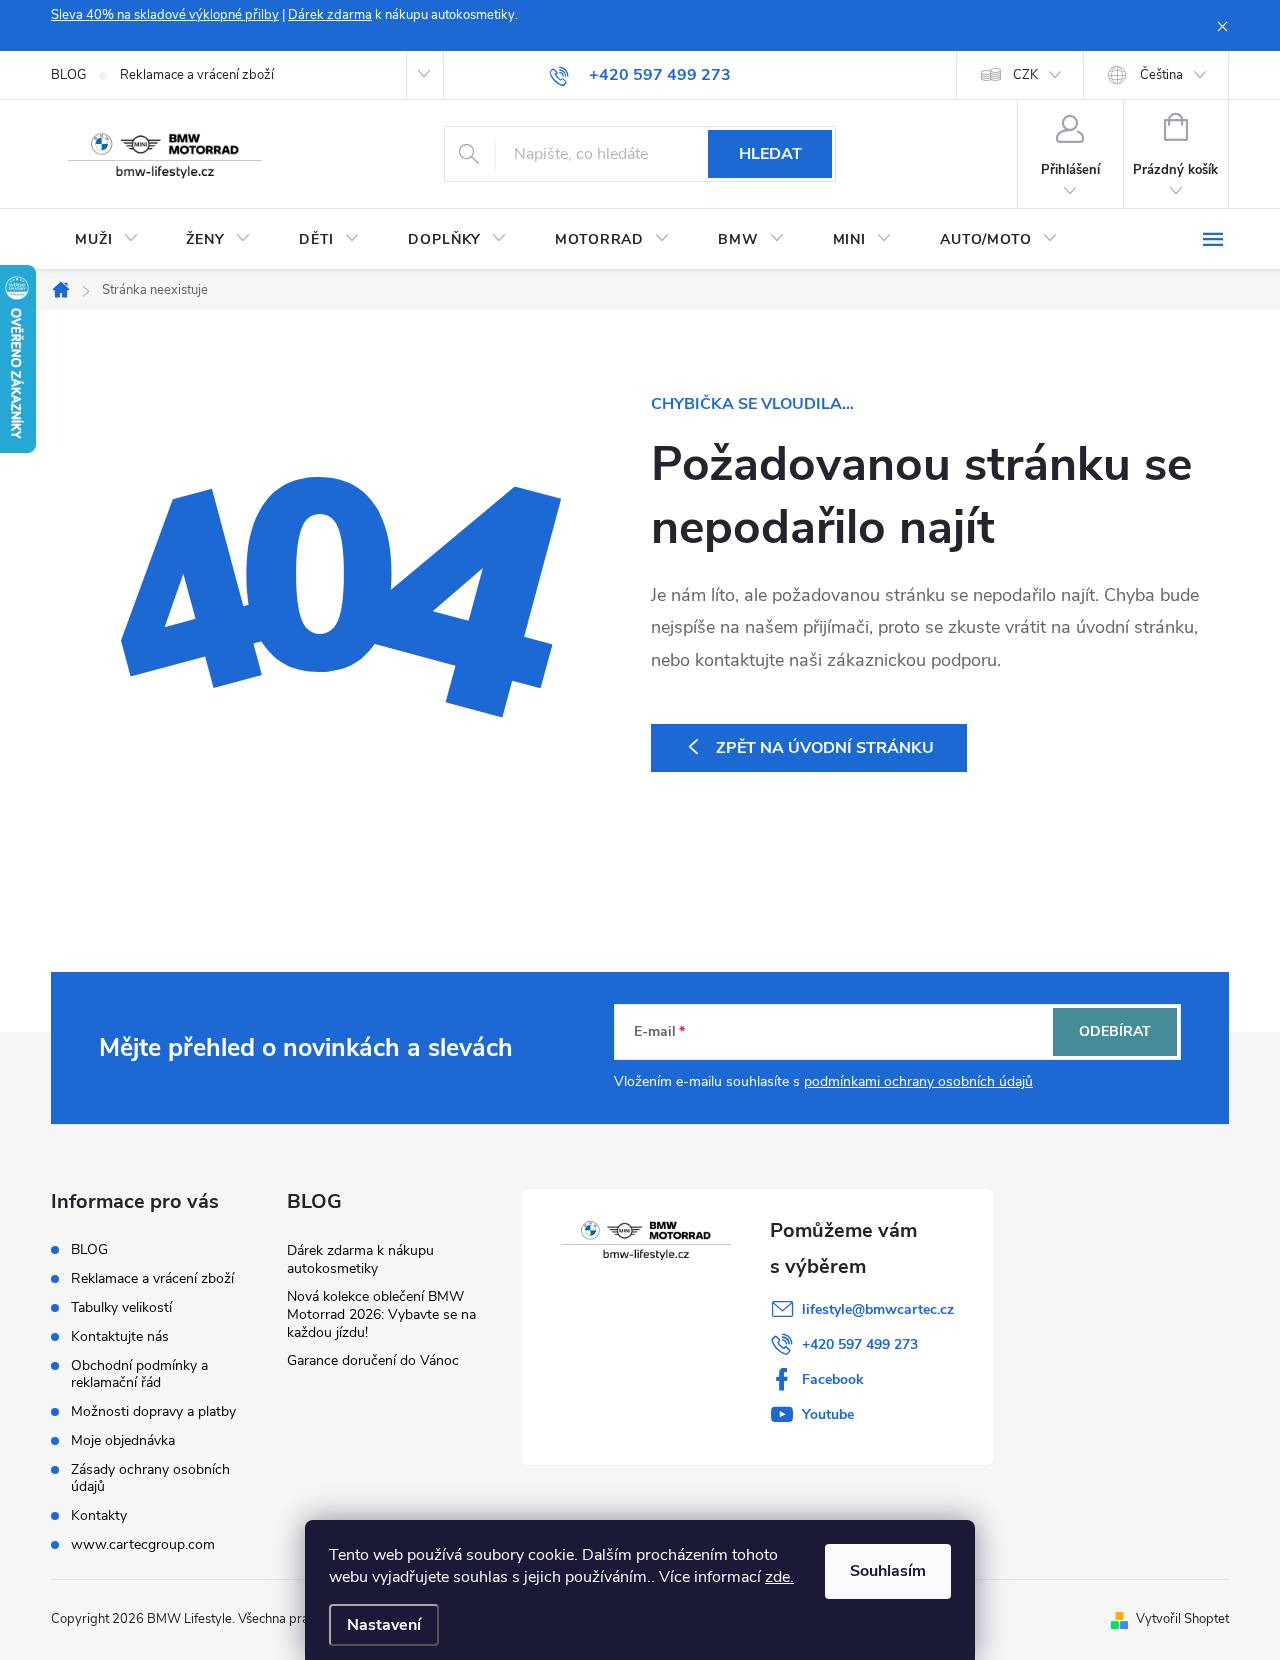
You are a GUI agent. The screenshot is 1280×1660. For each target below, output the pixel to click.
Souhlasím (888, 1571)
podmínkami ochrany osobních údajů (918, 1081)
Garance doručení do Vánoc (373, 1360)
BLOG (68, 75)
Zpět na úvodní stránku (825, 748)
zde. (779, 1577)
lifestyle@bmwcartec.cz (878, 1309)
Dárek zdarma (330, 15)
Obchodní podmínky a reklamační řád (139, 1374)
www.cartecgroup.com (143, 1544)
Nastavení (384, 1625)
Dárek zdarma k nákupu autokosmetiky (360, 1259)
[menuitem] (106, 240)
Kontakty (99, 1515)
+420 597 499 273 (860, 1344)
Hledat (770, 154)
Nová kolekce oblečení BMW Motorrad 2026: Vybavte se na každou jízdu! (381, 1314)
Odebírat (1115, 1031)
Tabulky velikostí (121, 1307)
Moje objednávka (123, 1440)
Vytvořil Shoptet (1182, 1619)
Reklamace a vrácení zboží (197, 75)
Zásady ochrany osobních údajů (150, 1478)
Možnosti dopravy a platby (153, 1411)
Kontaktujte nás (120, 1336)
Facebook (833, 1379)
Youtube (828, 1414)
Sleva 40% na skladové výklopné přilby (165, 15)
